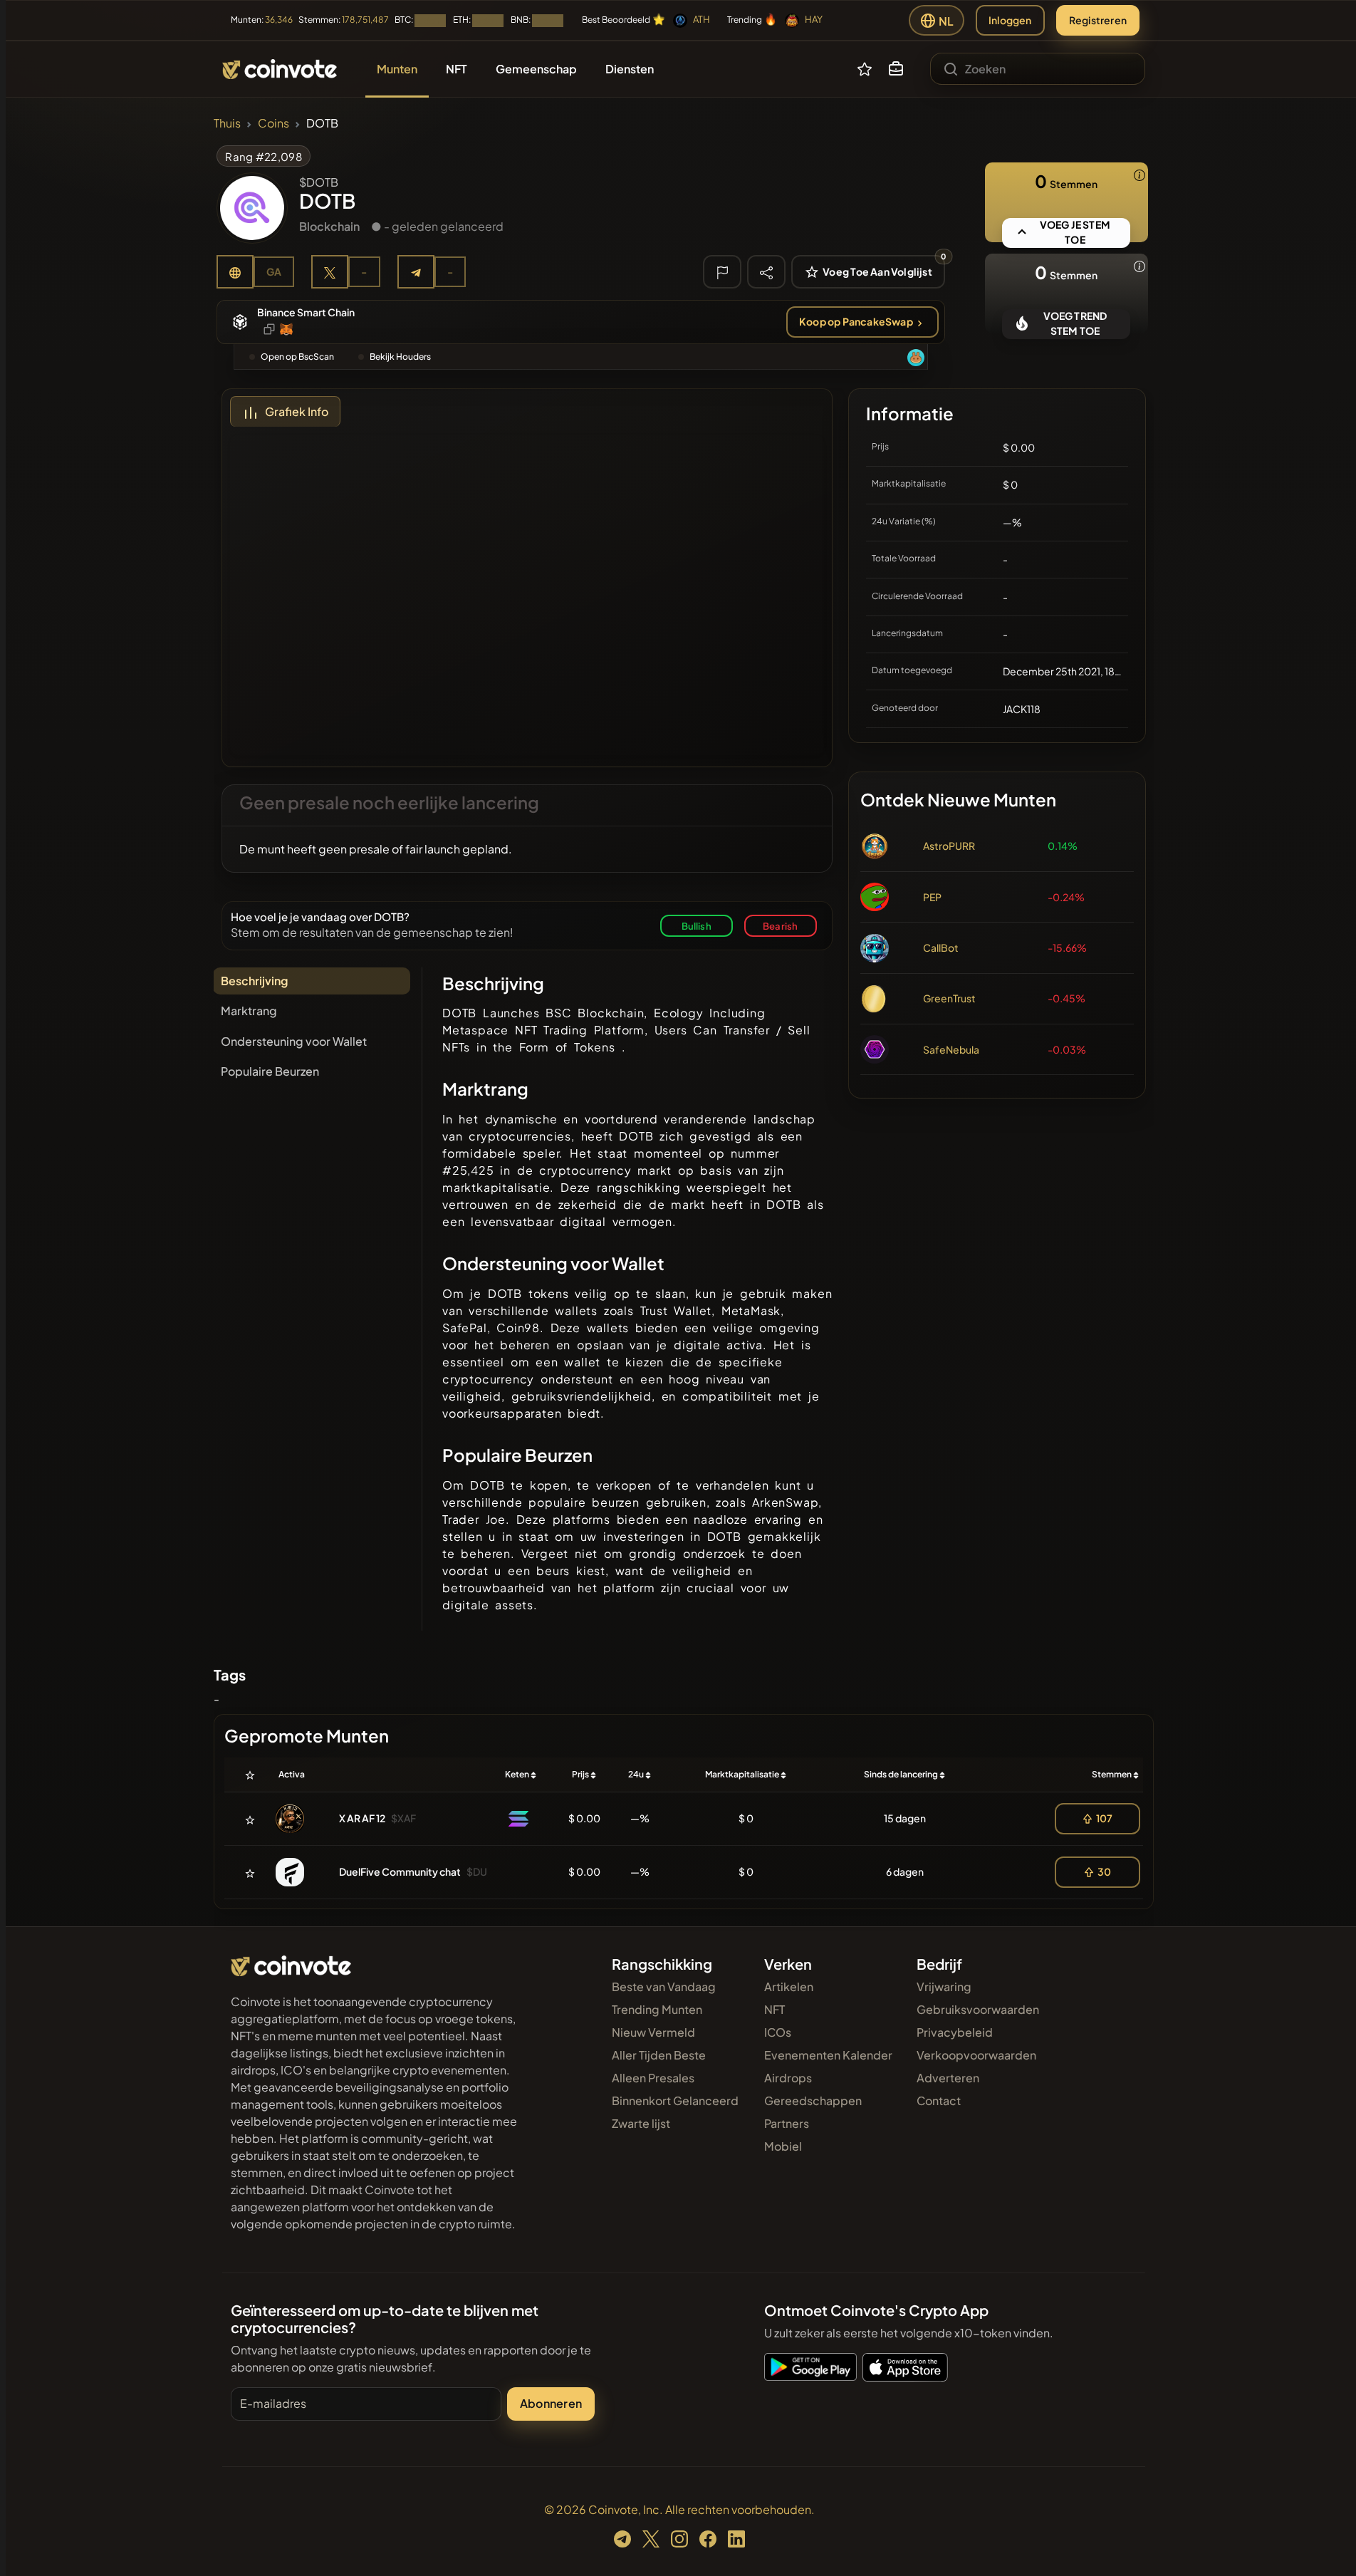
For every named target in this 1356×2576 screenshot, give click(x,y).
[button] (896, 69)
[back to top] (1326, 2545)
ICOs (778, 2032)
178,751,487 (365, 20)
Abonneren (551, 2403)
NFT (775, 2009)
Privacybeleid (955, 2032)
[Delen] (766, 271)
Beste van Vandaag (664, 1986)
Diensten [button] (630, 69)
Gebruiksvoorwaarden (978, 2009)
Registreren (1098, 20)
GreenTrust (949, 998)
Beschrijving (254, 981)
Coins (273, 123)
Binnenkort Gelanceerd (675, 2100)
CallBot (941, 947)
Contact (939, 2100)
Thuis (227, 123)
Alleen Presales (653, 2078)
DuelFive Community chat (400, 1871)
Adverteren (948, 2078)
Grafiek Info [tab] (297, 411)
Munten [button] (397, 69)
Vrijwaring (944, 1986)
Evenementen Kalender (828, 2055)
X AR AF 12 (362, 1818)
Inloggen (1010, 20)
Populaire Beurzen (270, 1071)
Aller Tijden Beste (659, 2055)
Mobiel (783, 2146)
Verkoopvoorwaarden (976, 2055)
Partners (787, 2123)
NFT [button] (457, 69)
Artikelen (789, 1986)
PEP (932, 897)
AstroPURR (949, 846)
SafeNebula (951, 1049)
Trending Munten (657, 2009)
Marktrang (249, 1011)
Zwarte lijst (641, 2123)
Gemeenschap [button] (536, 69)
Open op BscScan (297, 357)
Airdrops (788, 2078)
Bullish (697, 926)
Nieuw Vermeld (653, 2032)
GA (274, 271)
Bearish (780, 926)
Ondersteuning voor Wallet (294, 1041)
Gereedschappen (813, 2100)
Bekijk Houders (400, 357)
